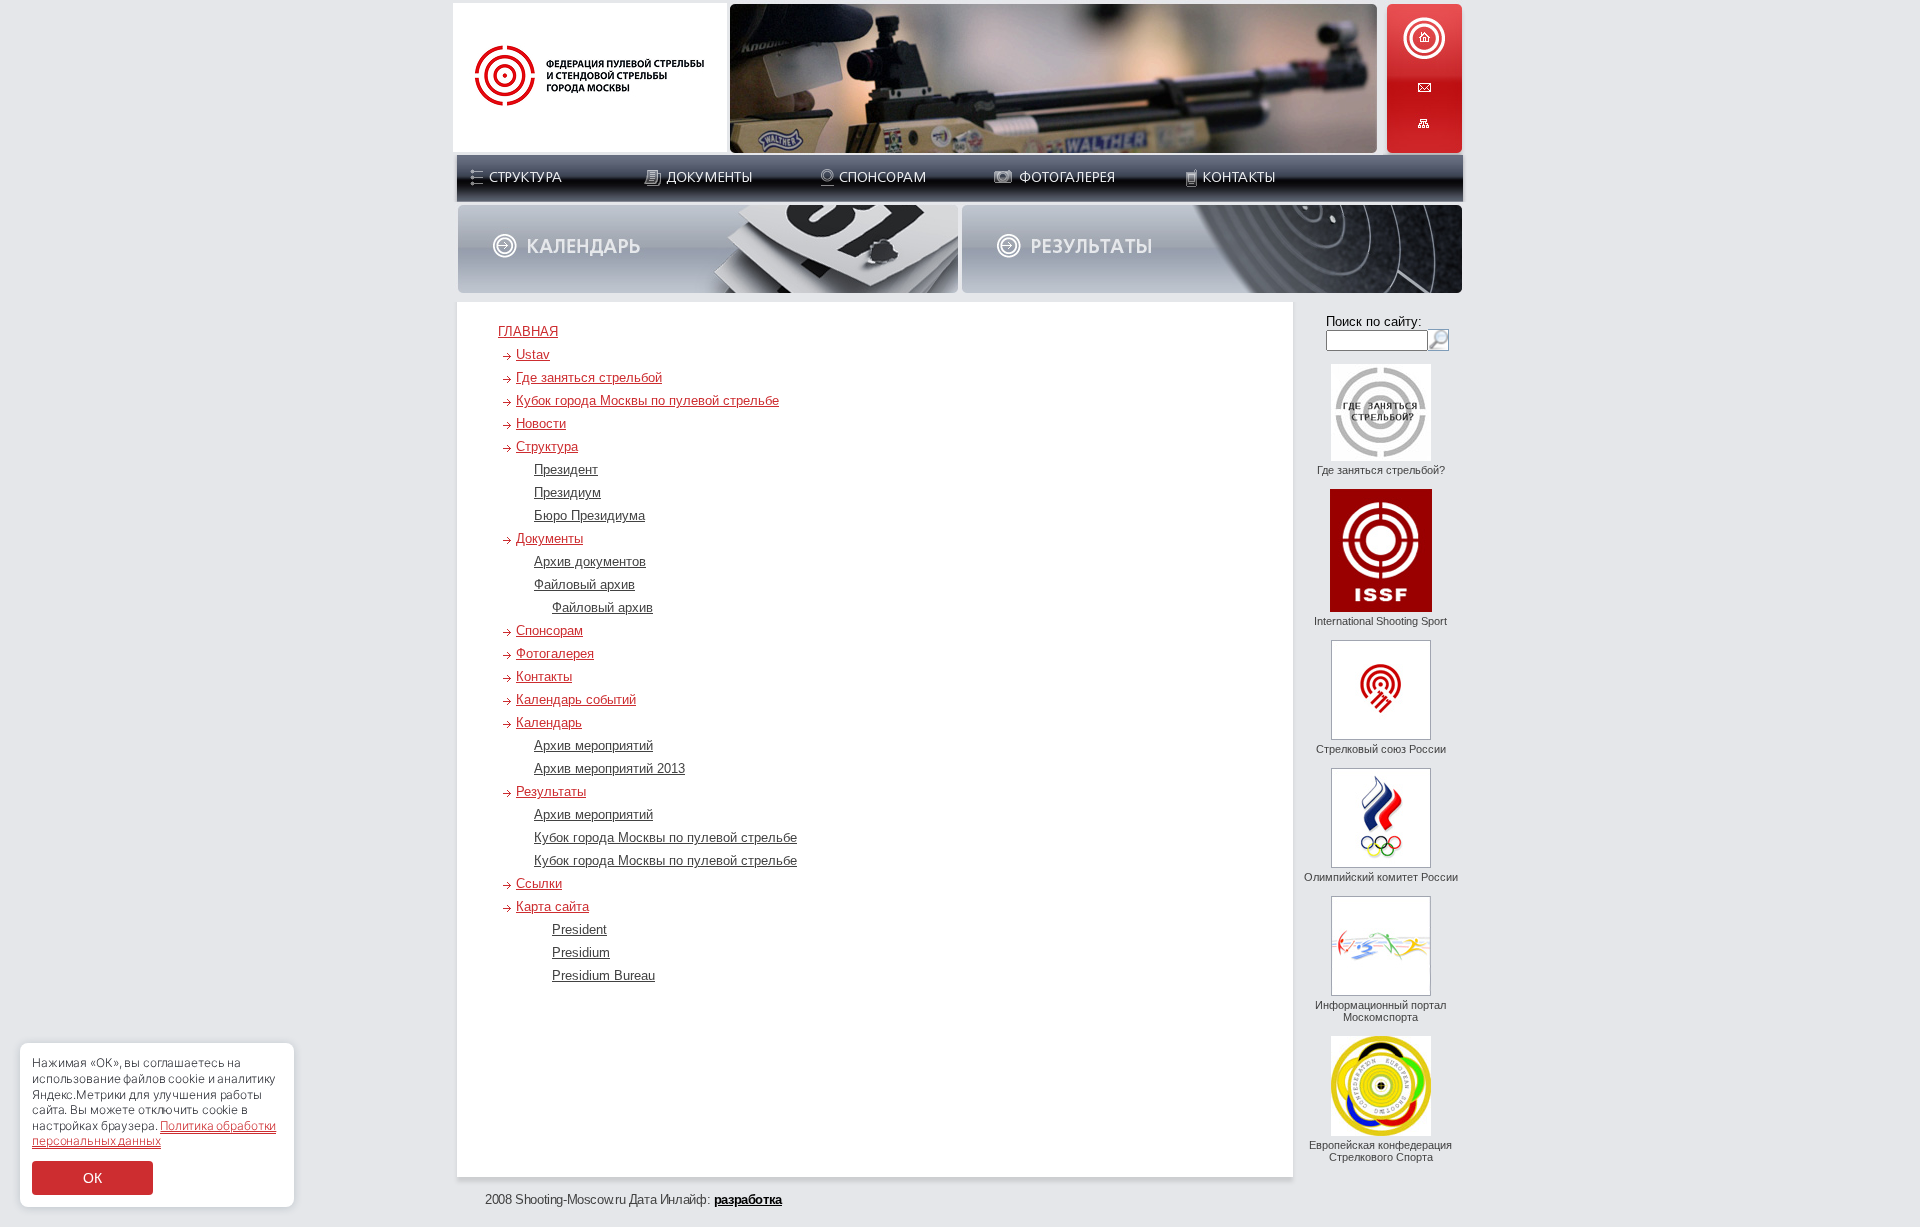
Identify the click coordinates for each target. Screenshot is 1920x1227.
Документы (549, 538)
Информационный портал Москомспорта (1380, 1011)
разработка (748, 1199)
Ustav (533, 354)
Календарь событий (576, 699)
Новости (541, 423)
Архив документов (590, 561)
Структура (547, 446)
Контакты (544, 676)
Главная (528, 331)
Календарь (549, 722)
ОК (92, 1178)
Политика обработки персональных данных (154, 1133)
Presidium (581, 952)
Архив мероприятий (593, 745)
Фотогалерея (555, 653)
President (579, 929)
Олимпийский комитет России (1381, 877)
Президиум (567, 492)
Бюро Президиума (589, 515)
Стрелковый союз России (1381, 749)
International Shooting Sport (1380, 621)
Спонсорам (549, 630)
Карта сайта (552, 906)
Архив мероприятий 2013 (609, 768)
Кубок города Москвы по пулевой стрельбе (647, 400)
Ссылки (539, 883)
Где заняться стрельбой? (1381, 470)
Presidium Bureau (603, 975)
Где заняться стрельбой (589, 377)
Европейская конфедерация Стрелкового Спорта (1380, 1151)
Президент (566, 469)
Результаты (551, 791)
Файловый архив (584, 584)
